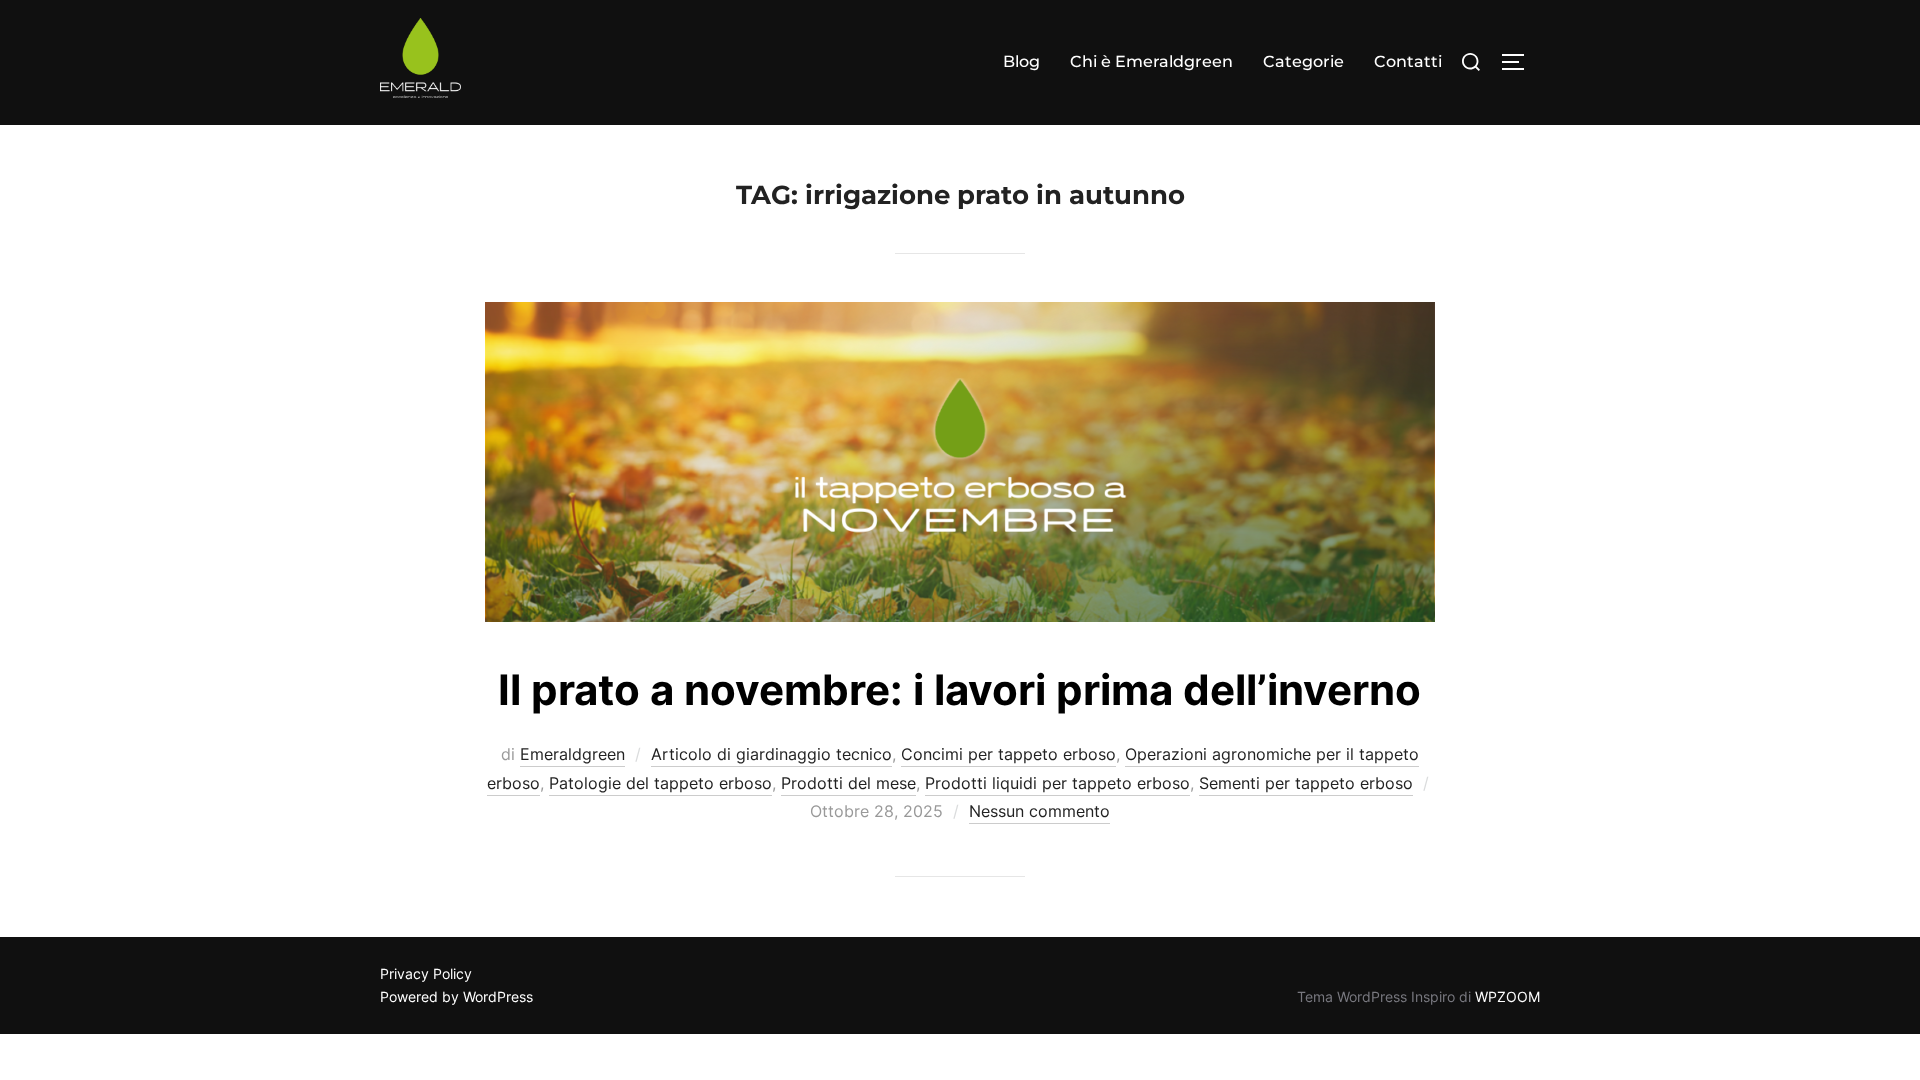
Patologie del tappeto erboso (660, 783)
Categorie (1303, 61)
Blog (1021, 61)
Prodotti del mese (848, 783)
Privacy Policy (426, 973)
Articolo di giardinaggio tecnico (771, 754)
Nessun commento (1039, 811)
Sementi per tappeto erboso (1306, 783)
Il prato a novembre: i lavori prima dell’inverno (959, 689)
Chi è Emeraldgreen (1151, 61)
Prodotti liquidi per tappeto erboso (1057, 783)
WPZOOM (1507, 996)
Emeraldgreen (572, 754)
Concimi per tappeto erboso (1008, 754)
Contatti (1408, 61)
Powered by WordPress (456, 996)
